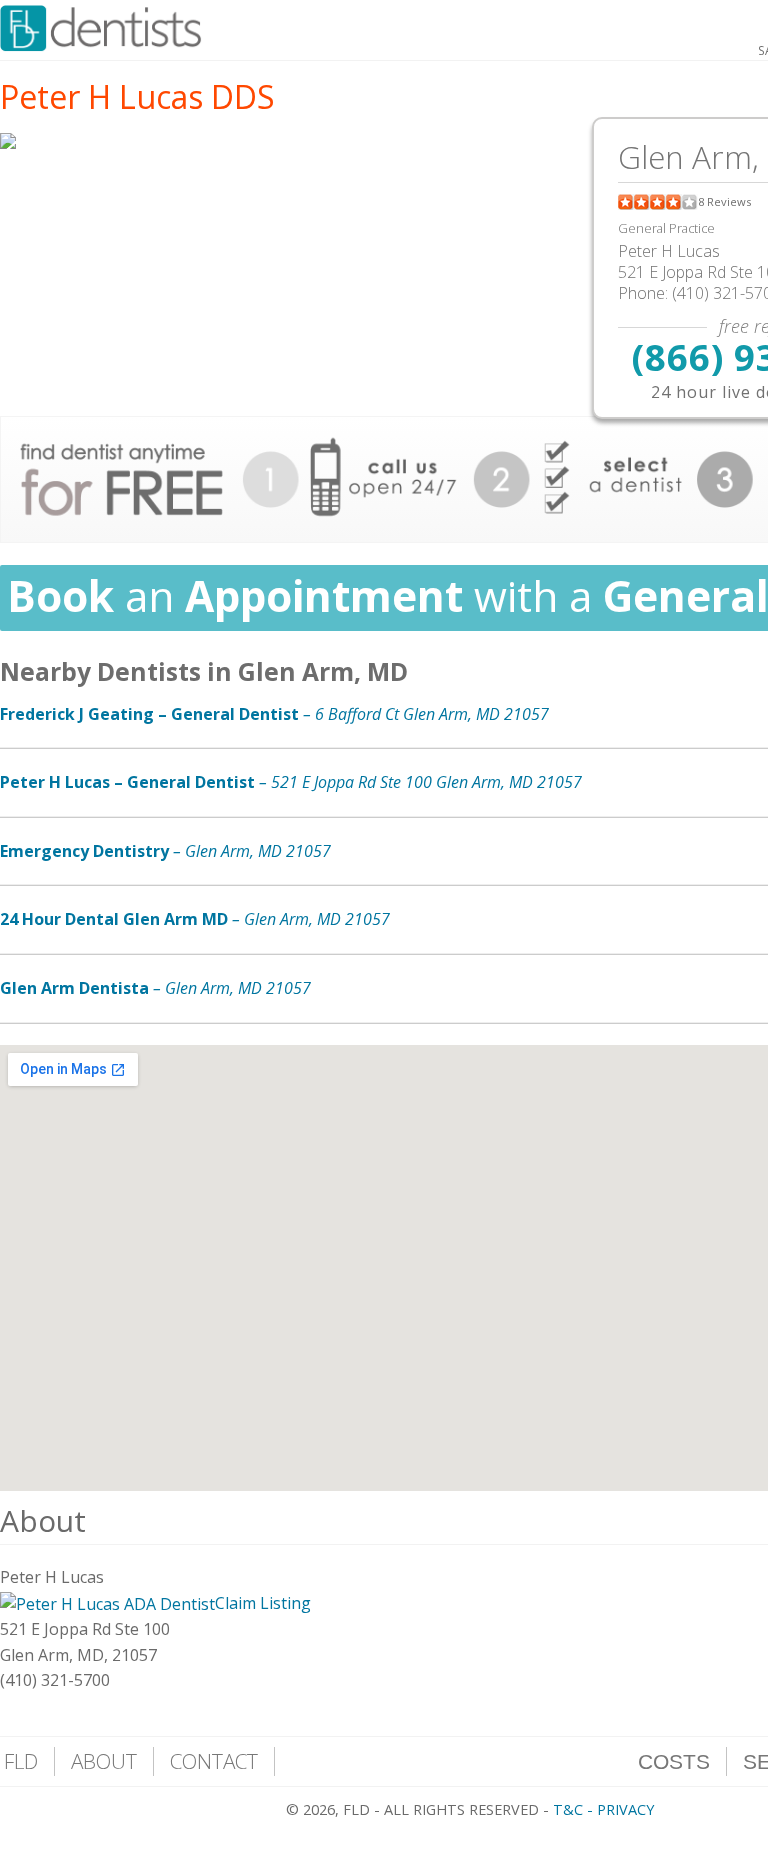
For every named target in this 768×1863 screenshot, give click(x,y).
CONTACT (214, 1761)
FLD (21, 1761)
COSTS (674, 1761)
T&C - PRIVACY (603, 1809)
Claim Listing (263, 1603)
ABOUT (104, 1761)
